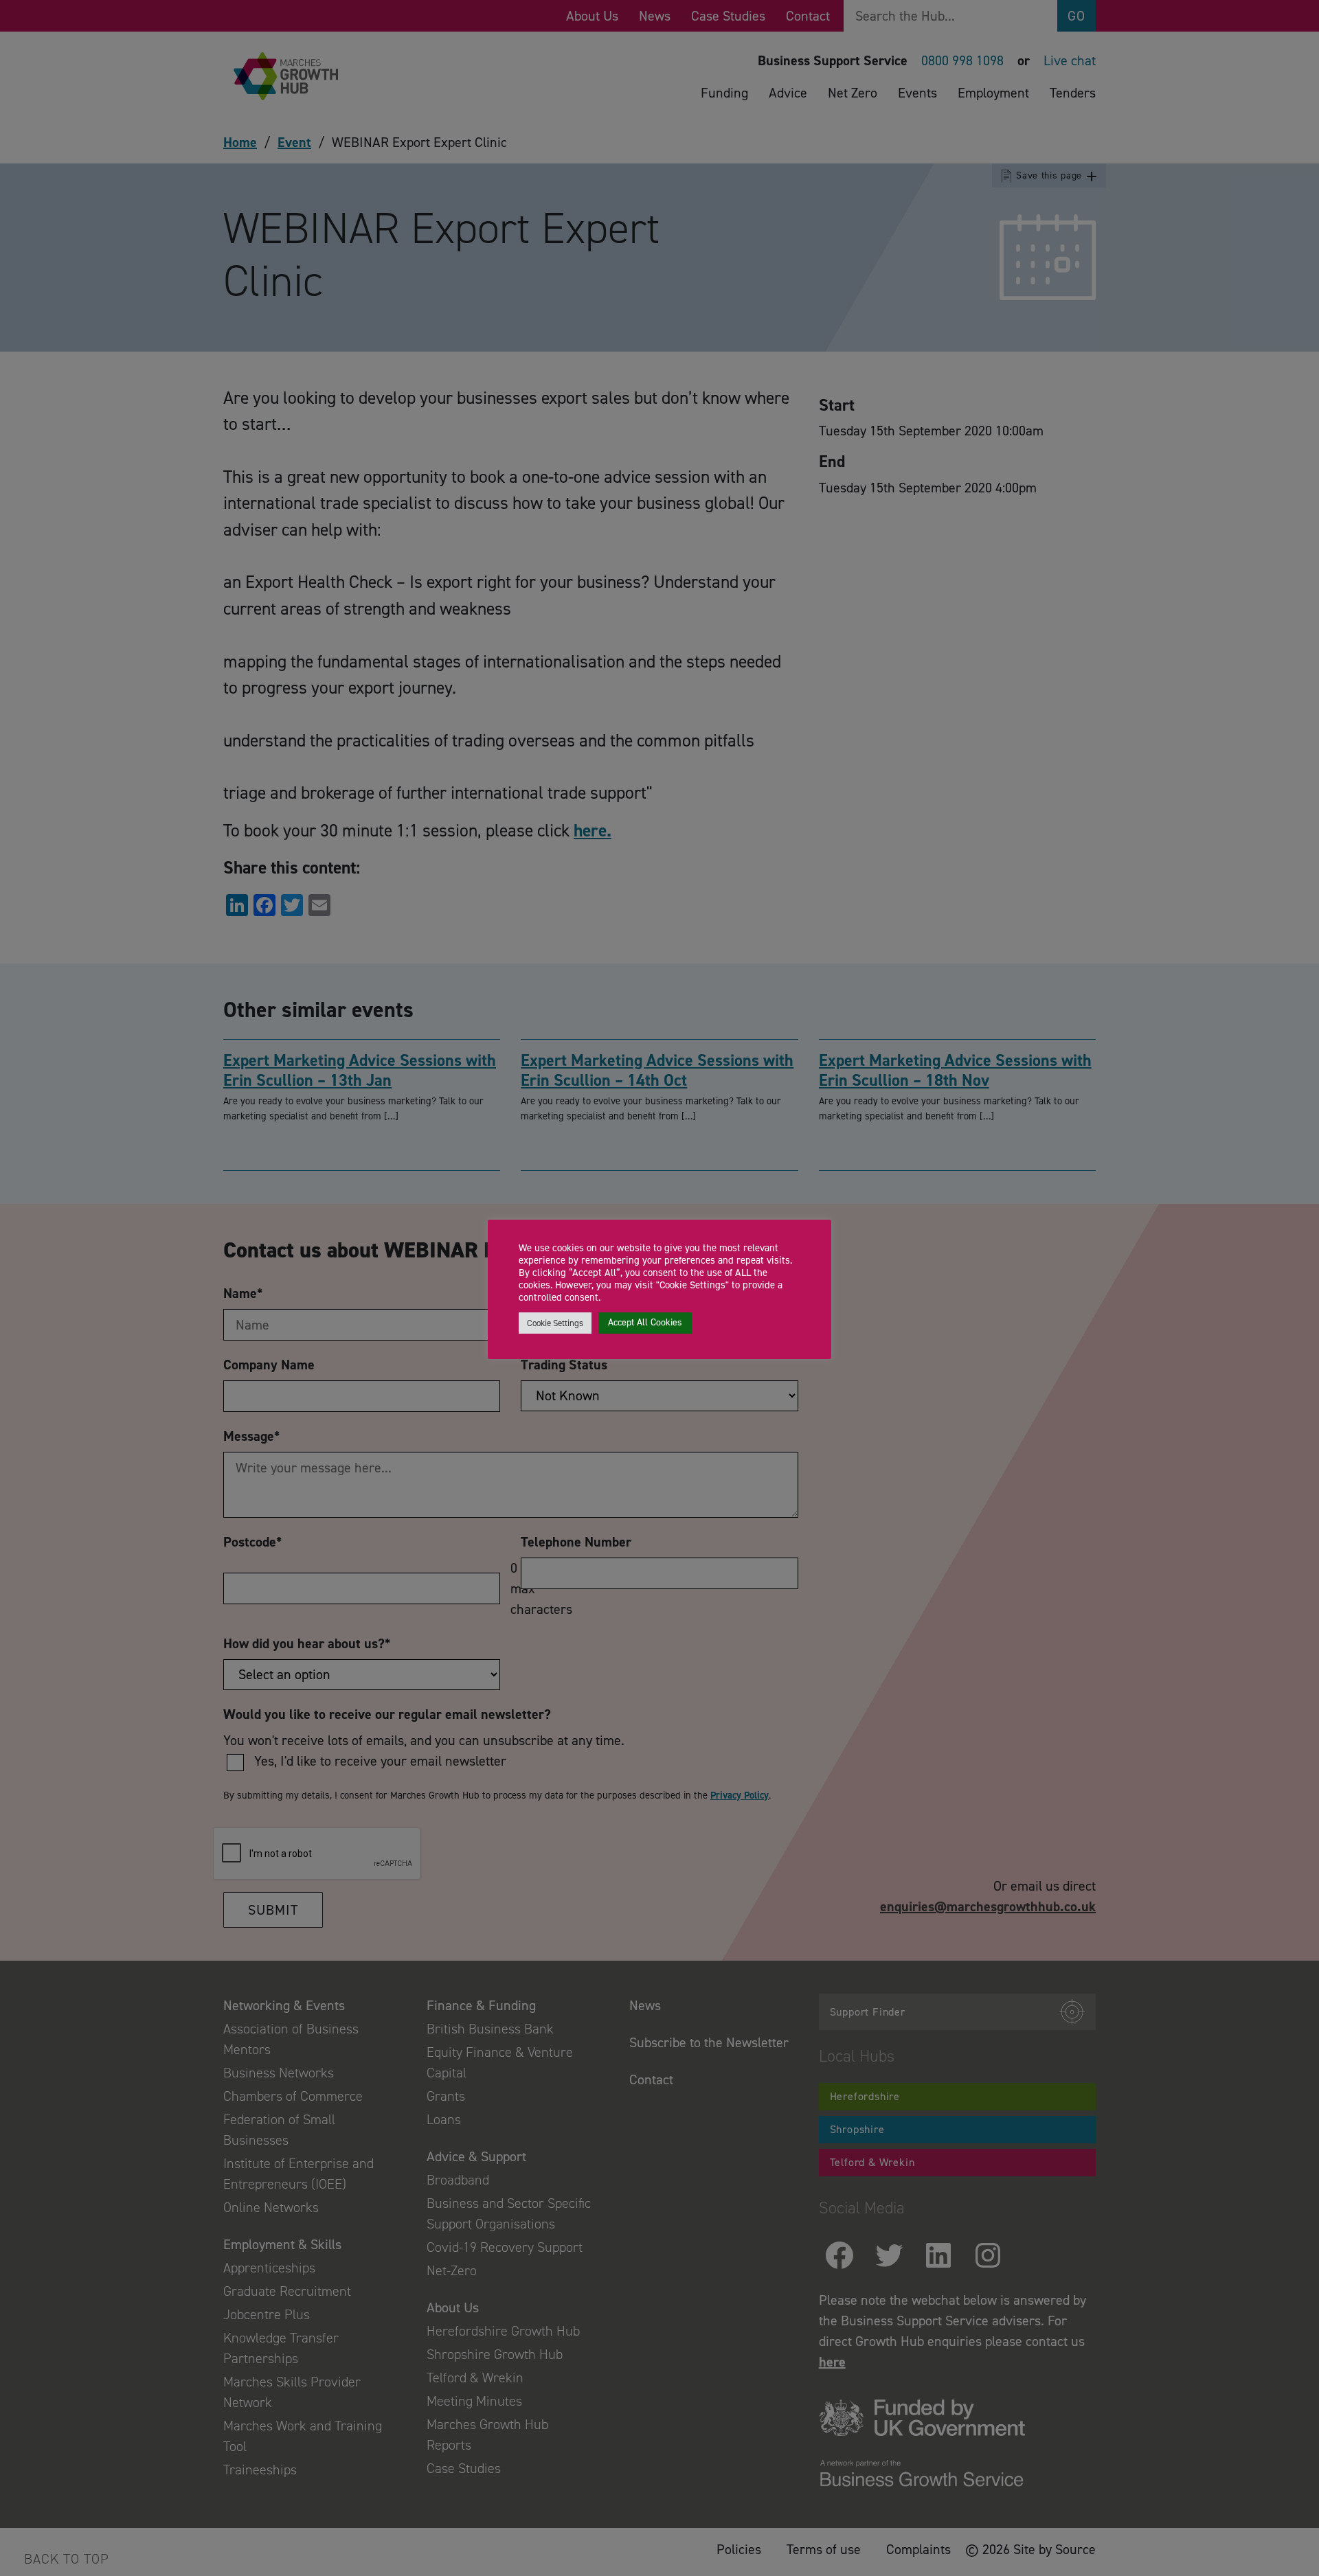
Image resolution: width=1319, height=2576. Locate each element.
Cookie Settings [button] (555, 1323)
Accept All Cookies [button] (645, 1322)
